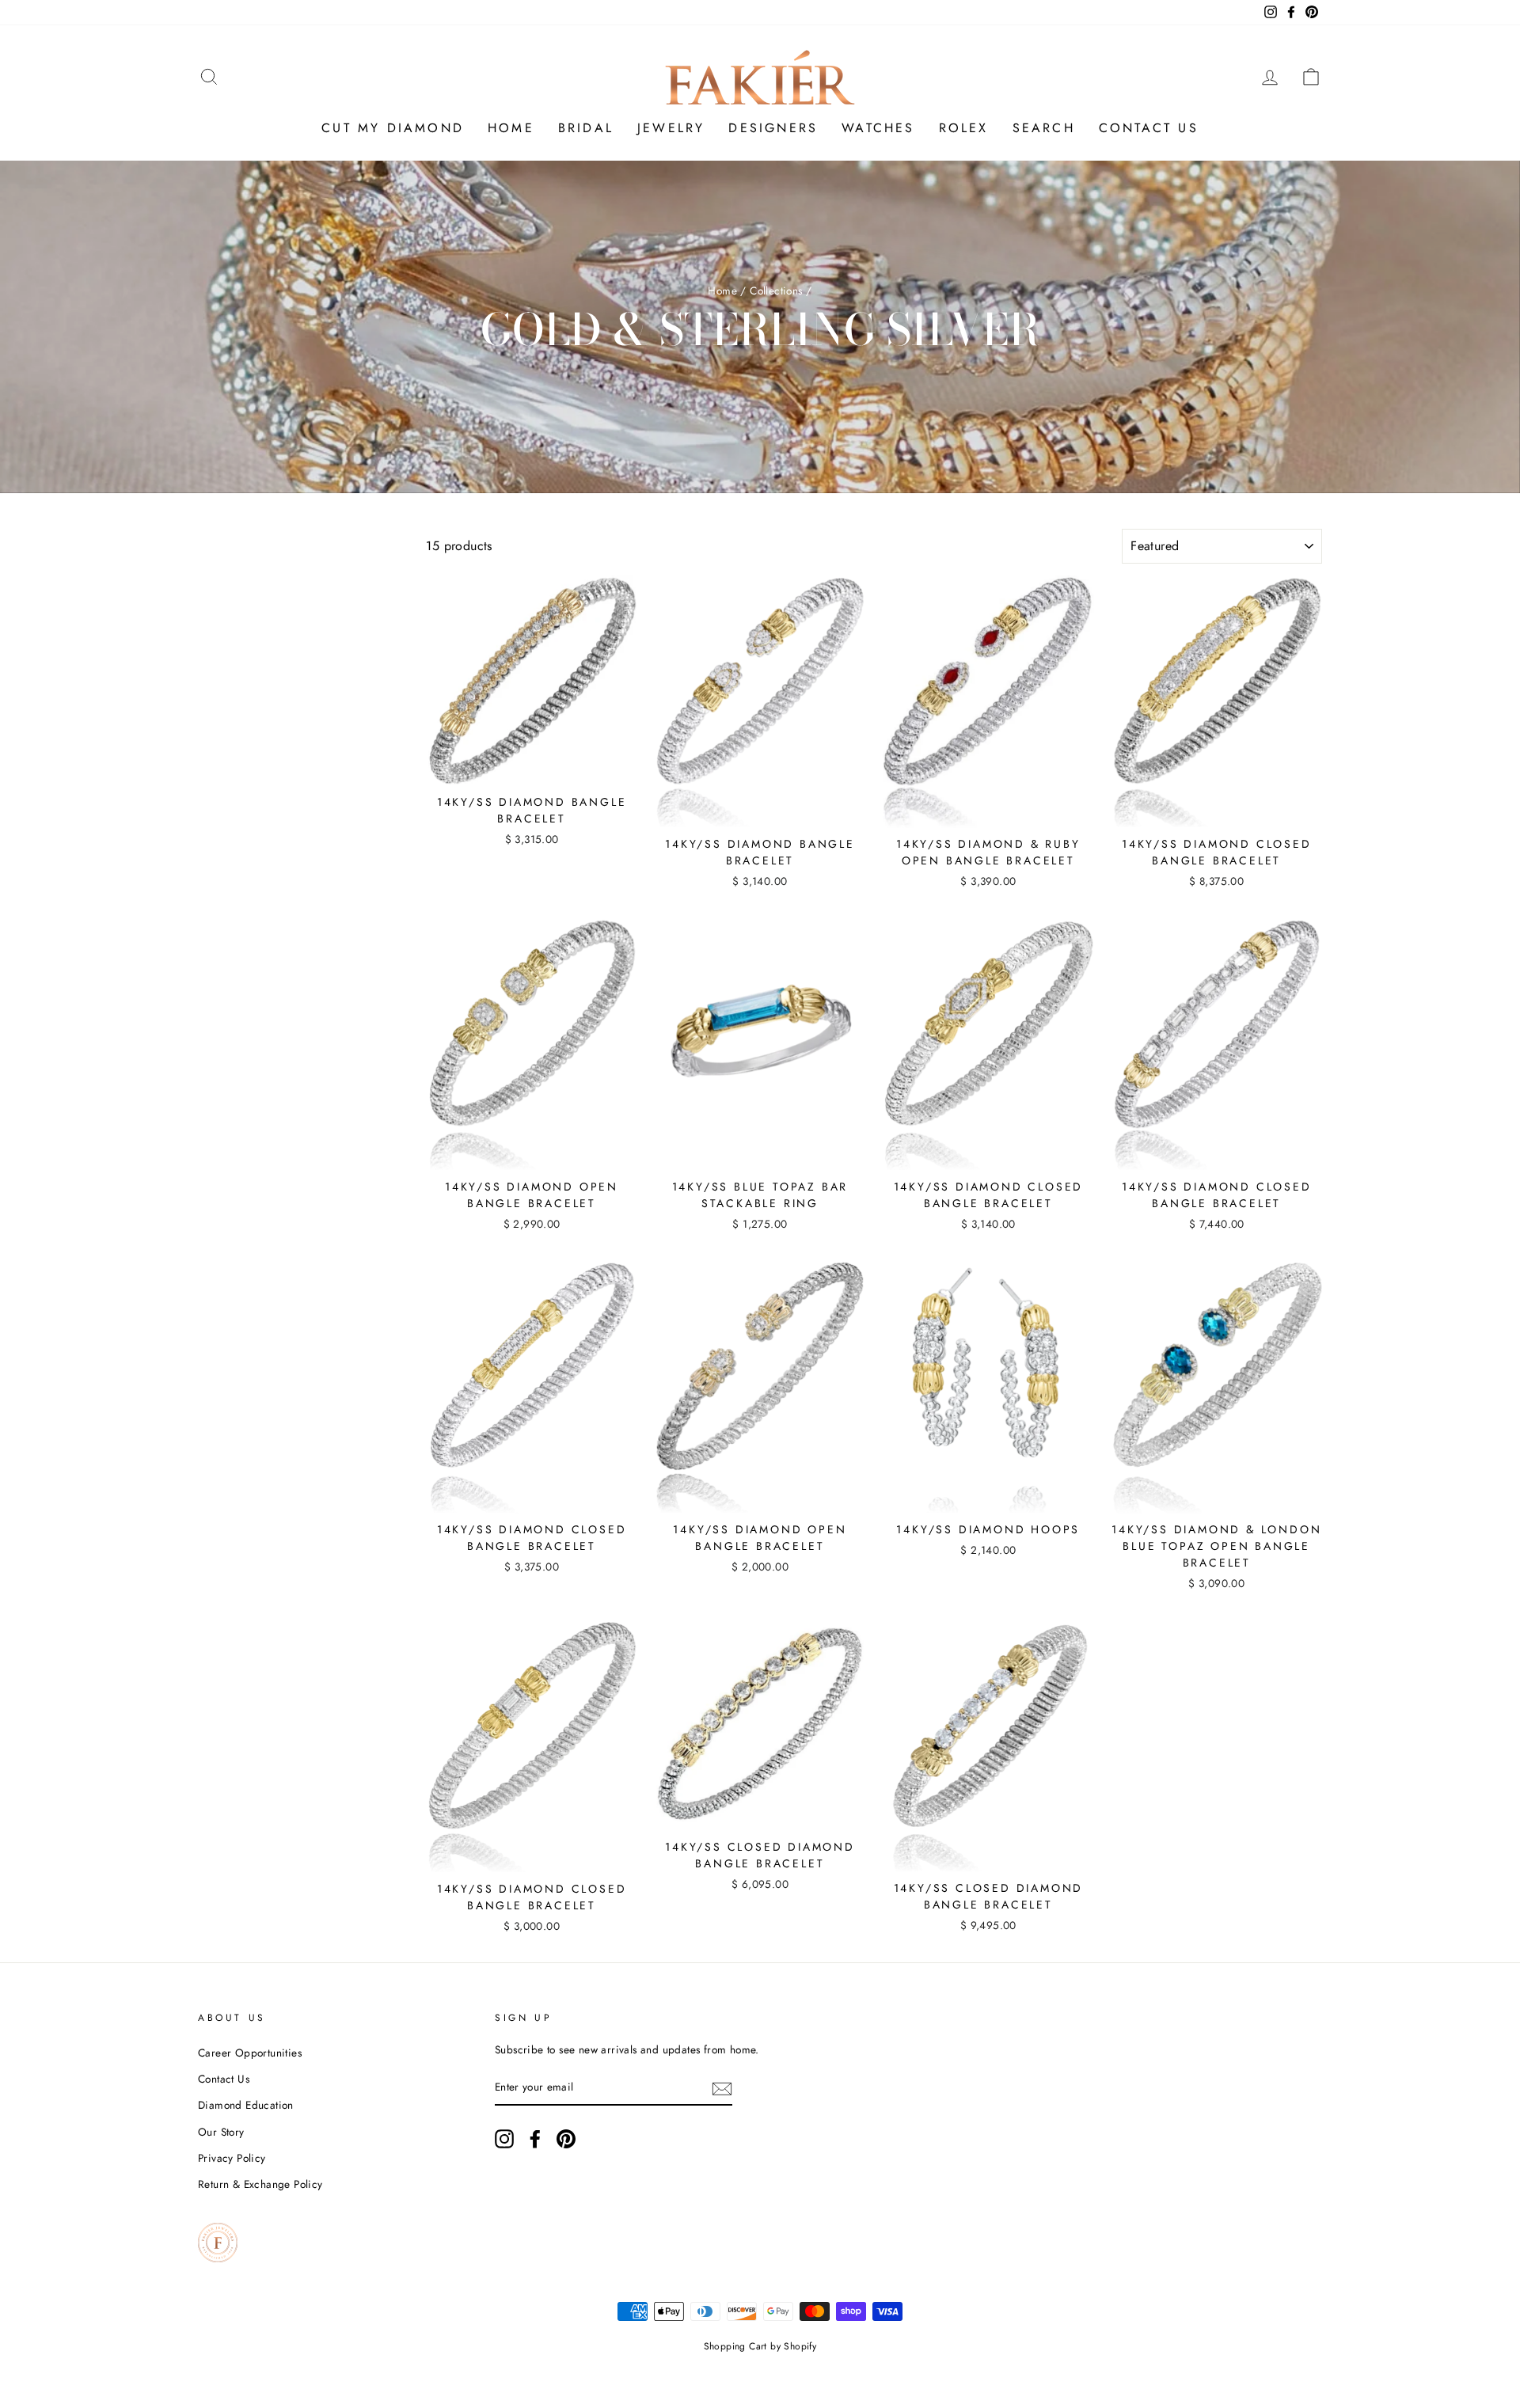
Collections (776, 291)
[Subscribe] (722, 2088)
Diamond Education (246, 2105)
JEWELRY (671, 128)
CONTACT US (1149, 128)
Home (722, 291)
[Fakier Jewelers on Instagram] (504, 2139)
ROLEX (964, 128)
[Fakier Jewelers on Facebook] (535, 2139)
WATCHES (878, 128)
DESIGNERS (773, 128)
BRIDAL (586, 128)
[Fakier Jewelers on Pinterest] (566, 2139)
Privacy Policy (232, 2158)
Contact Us (224, 2079)
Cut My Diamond (393, 128)
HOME (511, 128)
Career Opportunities (250, 2053)
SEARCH (1044, 128)
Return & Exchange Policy (260, 2184)
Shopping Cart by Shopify (760, 2346)
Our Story (221, 2132)
